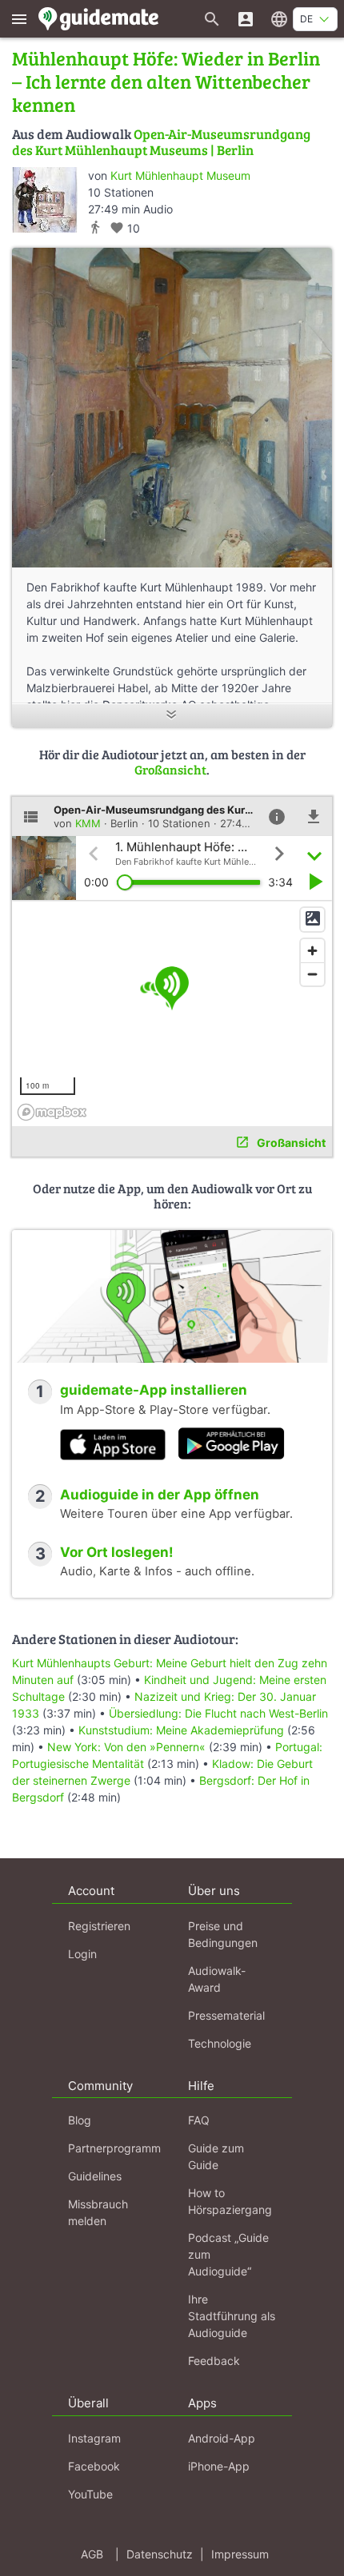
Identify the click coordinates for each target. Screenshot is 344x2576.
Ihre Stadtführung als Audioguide (232, 2316)
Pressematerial (226, 2015)
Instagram (94, 2438)
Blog (80, 2120)
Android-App (222, 2438)
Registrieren (99, 1926)
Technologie (220, 2043)
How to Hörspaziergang (230, 2201)
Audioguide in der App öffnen (160, 1495)
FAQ (199, 2120)
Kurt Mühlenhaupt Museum (180, 175)
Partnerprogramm (114, 2148)
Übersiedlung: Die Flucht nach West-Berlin (218, 1713)
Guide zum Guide (216, 2156)
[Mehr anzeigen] (172, 716)
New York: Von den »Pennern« (126, 1747)
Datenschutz (160, 2554)
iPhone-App (219, 2466)
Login (82, 1954)
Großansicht (170, 769)
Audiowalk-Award (217, 1979)
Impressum (240, 2554)
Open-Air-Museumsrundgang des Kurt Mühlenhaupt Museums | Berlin (161, 142)
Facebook (94, 2466)
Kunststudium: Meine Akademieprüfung (181, 1730)
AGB (92, 2554)
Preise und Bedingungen (223, 1934)
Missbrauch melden (98, 2212)
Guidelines (95, 2176)
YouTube (90, 2494)
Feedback (214, 2361)
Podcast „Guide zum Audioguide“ (228, 2254)
